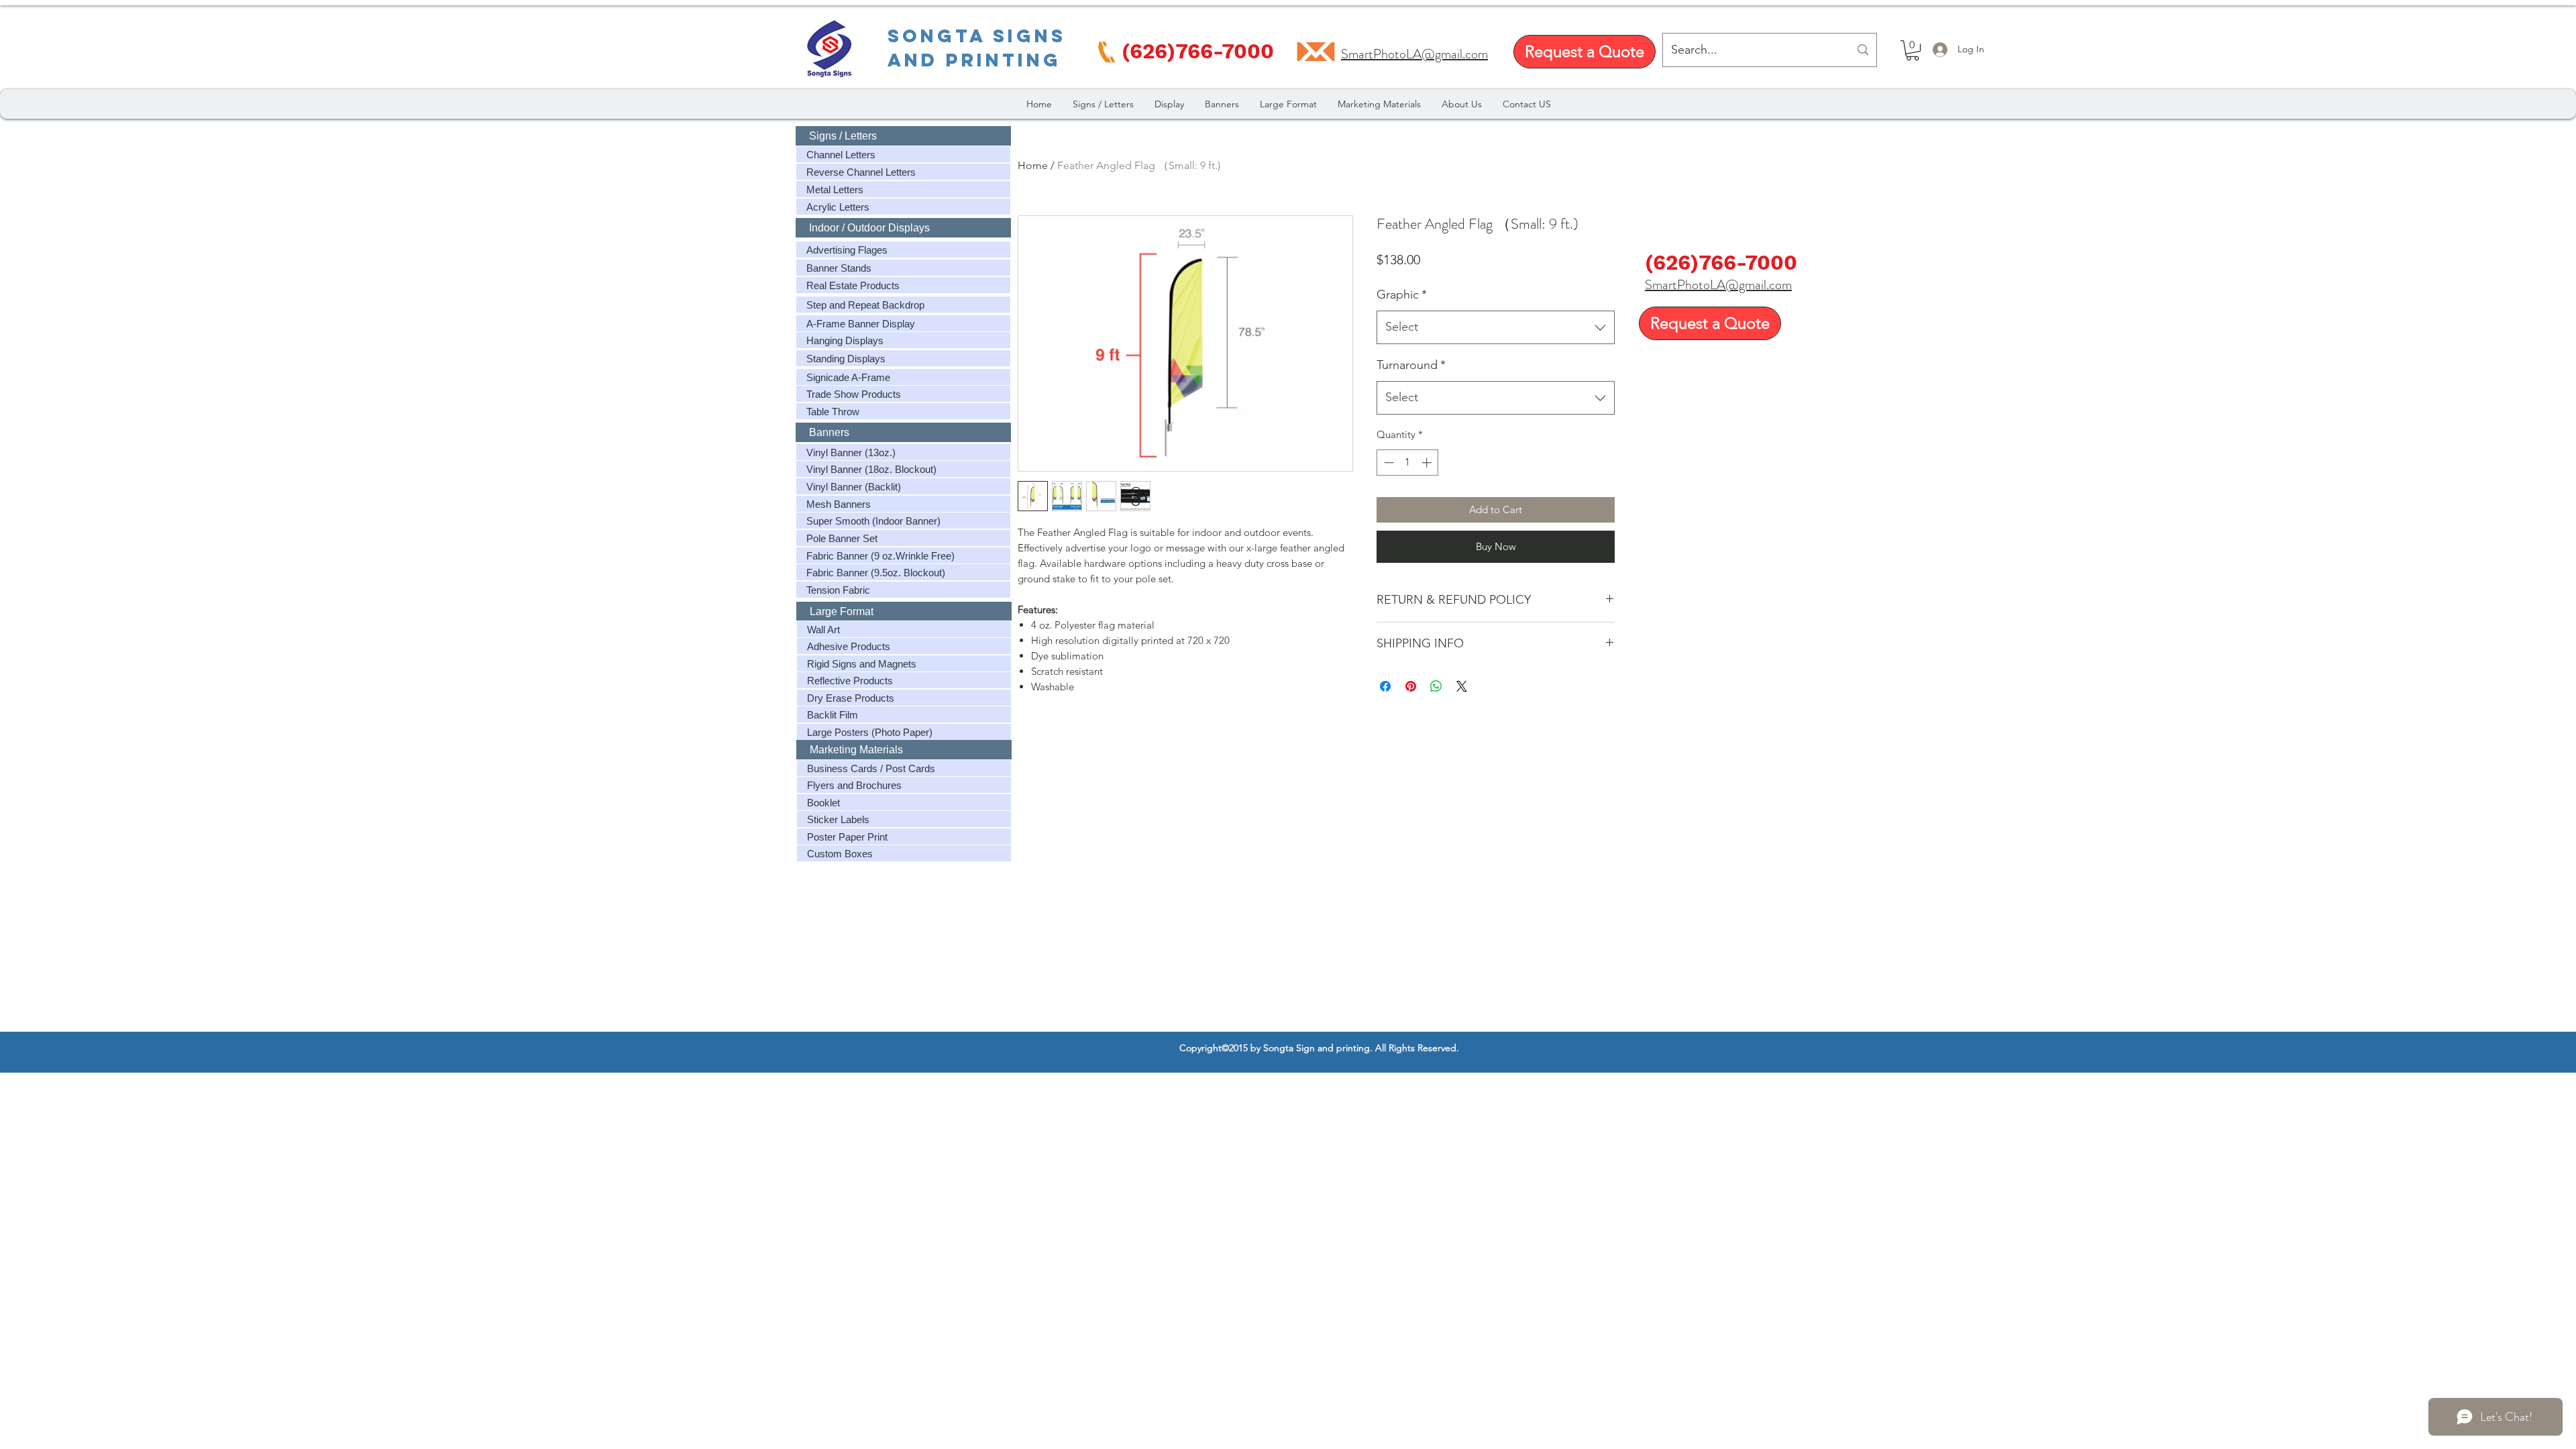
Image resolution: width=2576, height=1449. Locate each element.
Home (1033, 165)
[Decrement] (1388, 463)
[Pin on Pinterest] (1411, 686)
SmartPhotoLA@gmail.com (1718, 285)
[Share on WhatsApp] (1436, 686)
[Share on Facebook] (1385, 686)
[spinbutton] (1408, 463)
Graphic (1402, 294)
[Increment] (1428, 463)
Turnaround (1411, 365)
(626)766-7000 (1721, 263)
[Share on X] (1462, 686)
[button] (1913, 50)
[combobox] (1496, 327)
